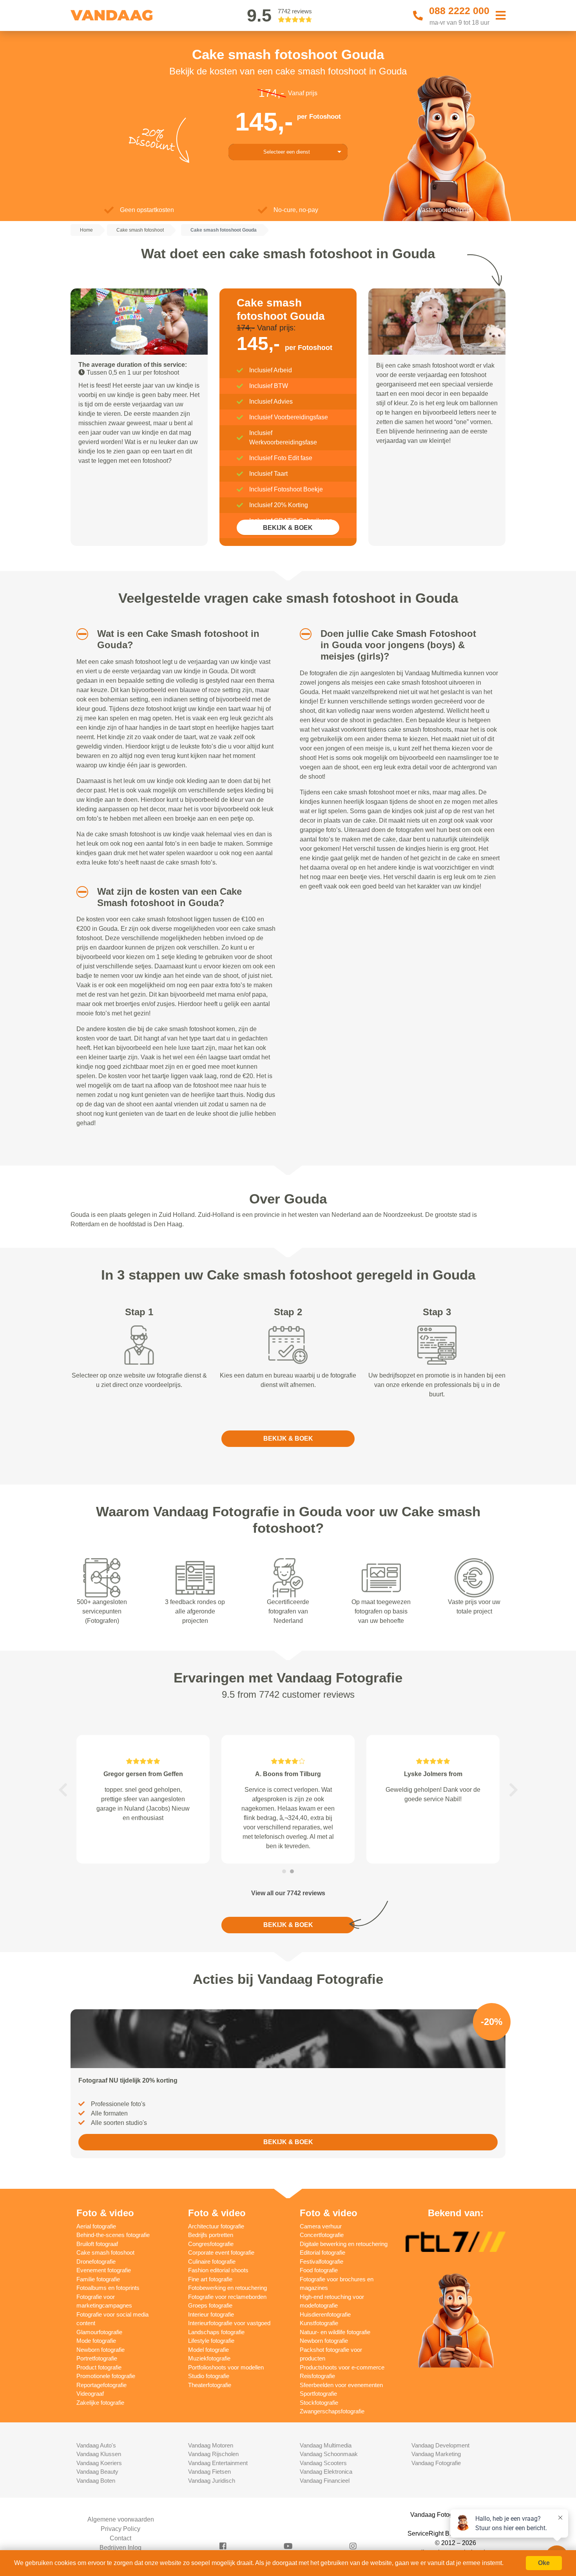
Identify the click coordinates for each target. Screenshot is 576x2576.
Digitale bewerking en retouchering (344, 2244)
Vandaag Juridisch (212, 2481)
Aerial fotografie (96, 2226)
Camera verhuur (321, 2226)
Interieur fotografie (211, 2314)
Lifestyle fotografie (211, 2341)
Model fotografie (208, 2350)
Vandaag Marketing (436, 2454)
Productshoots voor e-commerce (342, 2367)
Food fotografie (319, 2270)
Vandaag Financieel (325, 2481)
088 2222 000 (459, 11)
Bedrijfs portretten (211, 2235)
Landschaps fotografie (216, 2332)
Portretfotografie (97, 2358)
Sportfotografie (318, 2394)
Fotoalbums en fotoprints (108, 2288)
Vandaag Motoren (211, 2445)
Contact (120, 2538)
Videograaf (90, 2394)
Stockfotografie (319, 2403)
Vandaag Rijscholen (213, 2454)
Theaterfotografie (210, 2385)
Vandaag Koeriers (99, 2463)
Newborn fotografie (101, 2350)
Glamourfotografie (99, 2332)
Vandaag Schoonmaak (329, 2454)
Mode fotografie (96, 2341)
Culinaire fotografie (212, 2261)
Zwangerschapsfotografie (332, 2411)
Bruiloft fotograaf (97, 2244)
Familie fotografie (98, 2279)
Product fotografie (99, 2367)
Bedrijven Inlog (120, 2548)
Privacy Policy (120, 2529)
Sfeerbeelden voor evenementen (341, 2385)
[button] (79, 634)
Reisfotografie (317, 2376)
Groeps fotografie (210, 2305)
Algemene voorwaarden (121, 2519)
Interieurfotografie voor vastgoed (229, 2323)
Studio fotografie (209, 2376)
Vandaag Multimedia (326, 2445)
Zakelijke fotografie (100, 2403)
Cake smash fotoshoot (105, 2252)
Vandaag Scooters (323, 2463)
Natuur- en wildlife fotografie (335, 2332)
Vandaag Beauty (97, 2472)
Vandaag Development (440, 2445)
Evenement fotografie (104, 2270)
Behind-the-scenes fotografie (113, 2235)
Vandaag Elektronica (326, 2472)
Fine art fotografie (210, 2279)
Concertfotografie (322, 2235)
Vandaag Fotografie (436, 2463)
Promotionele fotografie (106, 2376)
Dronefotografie (96, 2261)
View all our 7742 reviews (288, 1893)
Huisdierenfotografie (325, 2314)
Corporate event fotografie (221, 2252)
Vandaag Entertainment (218, 2463)
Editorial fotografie (322, 2252)
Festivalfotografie (322, 2261)
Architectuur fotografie (216, 2226)
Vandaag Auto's (96, 2445)
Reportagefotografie (101, 2385)
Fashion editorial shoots (218, 2270)
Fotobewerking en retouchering (227, 2288)
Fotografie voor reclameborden (227, 2297)
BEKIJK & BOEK (288, 528)
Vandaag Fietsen (209, 2472)
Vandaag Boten (96, 2481)
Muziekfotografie (209, 2358)
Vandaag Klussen (99, 2454)
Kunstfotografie (319, 2323)
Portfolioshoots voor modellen (226, 2367)
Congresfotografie (211, 2244)
